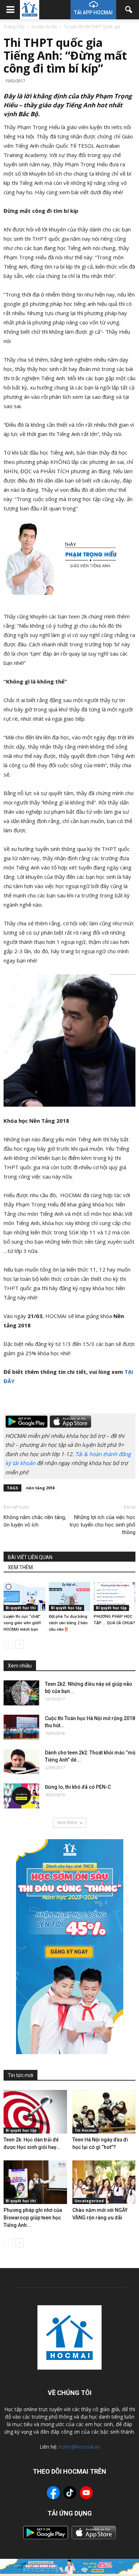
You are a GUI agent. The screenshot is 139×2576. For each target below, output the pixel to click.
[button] (129, 10)
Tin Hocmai (85, 2130)
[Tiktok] (70, 2494)
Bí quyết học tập (66, 1608)
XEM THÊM (20, 1567)
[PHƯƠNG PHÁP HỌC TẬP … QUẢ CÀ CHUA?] (115, 1596)
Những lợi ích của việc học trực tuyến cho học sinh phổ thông (102, 1525)
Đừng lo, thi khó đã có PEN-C (78, 1787)
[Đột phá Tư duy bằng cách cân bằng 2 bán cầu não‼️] (70, 1596)
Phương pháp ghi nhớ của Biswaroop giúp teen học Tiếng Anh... (33, 2218)
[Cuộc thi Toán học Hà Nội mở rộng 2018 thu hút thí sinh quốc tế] (21, 1727)
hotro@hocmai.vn (79, 2447)
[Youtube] (86, 2494)
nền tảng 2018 (40, 1488)
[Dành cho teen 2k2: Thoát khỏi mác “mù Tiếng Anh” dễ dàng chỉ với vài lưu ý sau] (21, 1762)
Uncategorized (89, 2201)
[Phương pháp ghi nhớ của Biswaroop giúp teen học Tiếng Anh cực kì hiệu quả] (35, 2182)
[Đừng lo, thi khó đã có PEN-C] (21, 1796)
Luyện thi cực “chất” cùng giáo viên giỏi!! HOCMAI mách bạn (22, 1623)
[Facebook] (53, 2494)
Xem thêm (67, 1823)
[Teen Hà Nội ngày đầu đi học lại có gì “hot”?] (104, 2112)
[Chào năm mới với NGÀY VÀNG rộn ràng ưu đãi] (104, 2182)
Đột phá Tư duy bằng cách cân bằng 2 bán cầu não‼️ (68, 1623)
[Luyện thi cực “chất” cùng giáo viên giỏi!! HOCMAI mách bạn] (24, 1596)
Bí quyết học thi (21, 1608)
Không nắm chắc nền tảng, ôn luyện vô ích (35, 1521)
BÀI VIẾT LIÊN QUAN (30, 1557)
